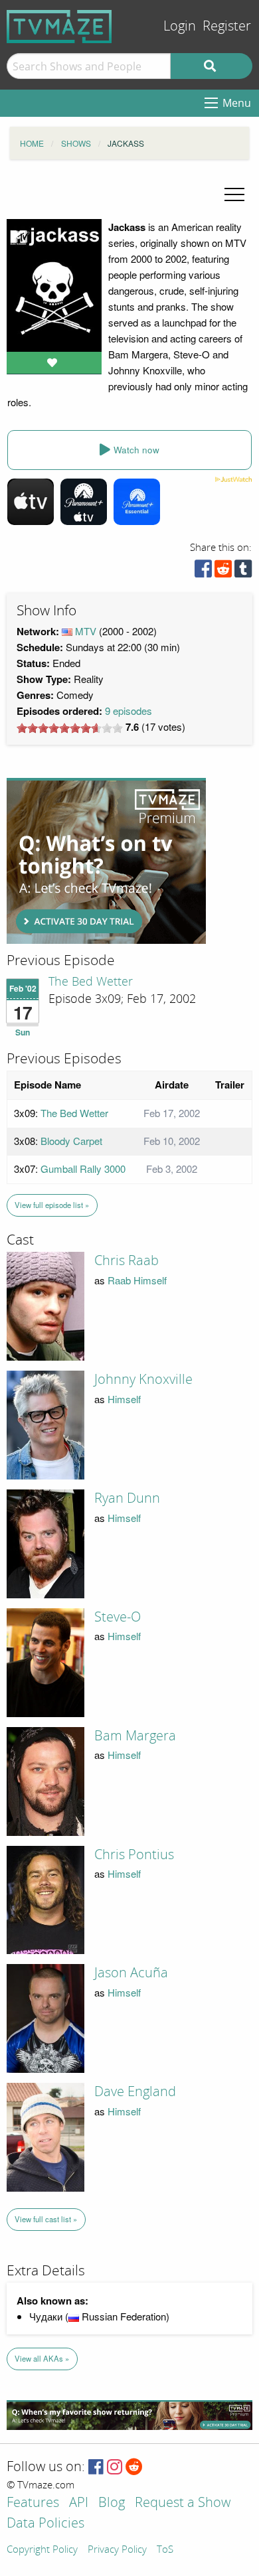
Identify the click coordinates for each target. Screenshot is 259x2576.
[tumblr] (243, 572)
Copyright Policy (42, 2550)
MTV (86, 631)
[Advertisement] (106, 861)
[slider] (70, 728)
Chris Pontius (134, 1855)
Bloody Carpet (71, 1141)
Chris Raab (127, 1260)
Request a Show (183, 2503)
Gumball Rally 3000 (83, 1169)
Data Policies (45, 2524)
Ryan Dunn (127, 1498)
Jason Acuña (131, 1973)
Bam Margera (135, 1736)
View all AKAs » (42, 2358)
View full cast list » (46, 2219)
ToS (165, 2550)
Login (180, 26)
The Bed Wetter (91, 982)
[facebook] (203, 572)
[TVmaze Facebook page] (96, 2467)
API (79, 2503)
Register (227, 26)
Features (33, 2503)
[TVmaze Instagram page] (115, 2467)
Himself (124, 1399)
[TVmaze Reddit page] (134, 2467)
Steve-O (118, 1617)
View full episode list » (52, 1205)
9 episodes (129, 711)
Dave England (135, 2091)
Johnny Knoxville (143, 1379)
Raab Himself (137, 1280)
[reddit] (223, 572)
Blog (112, 2503)
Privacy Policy (117, 2550)
